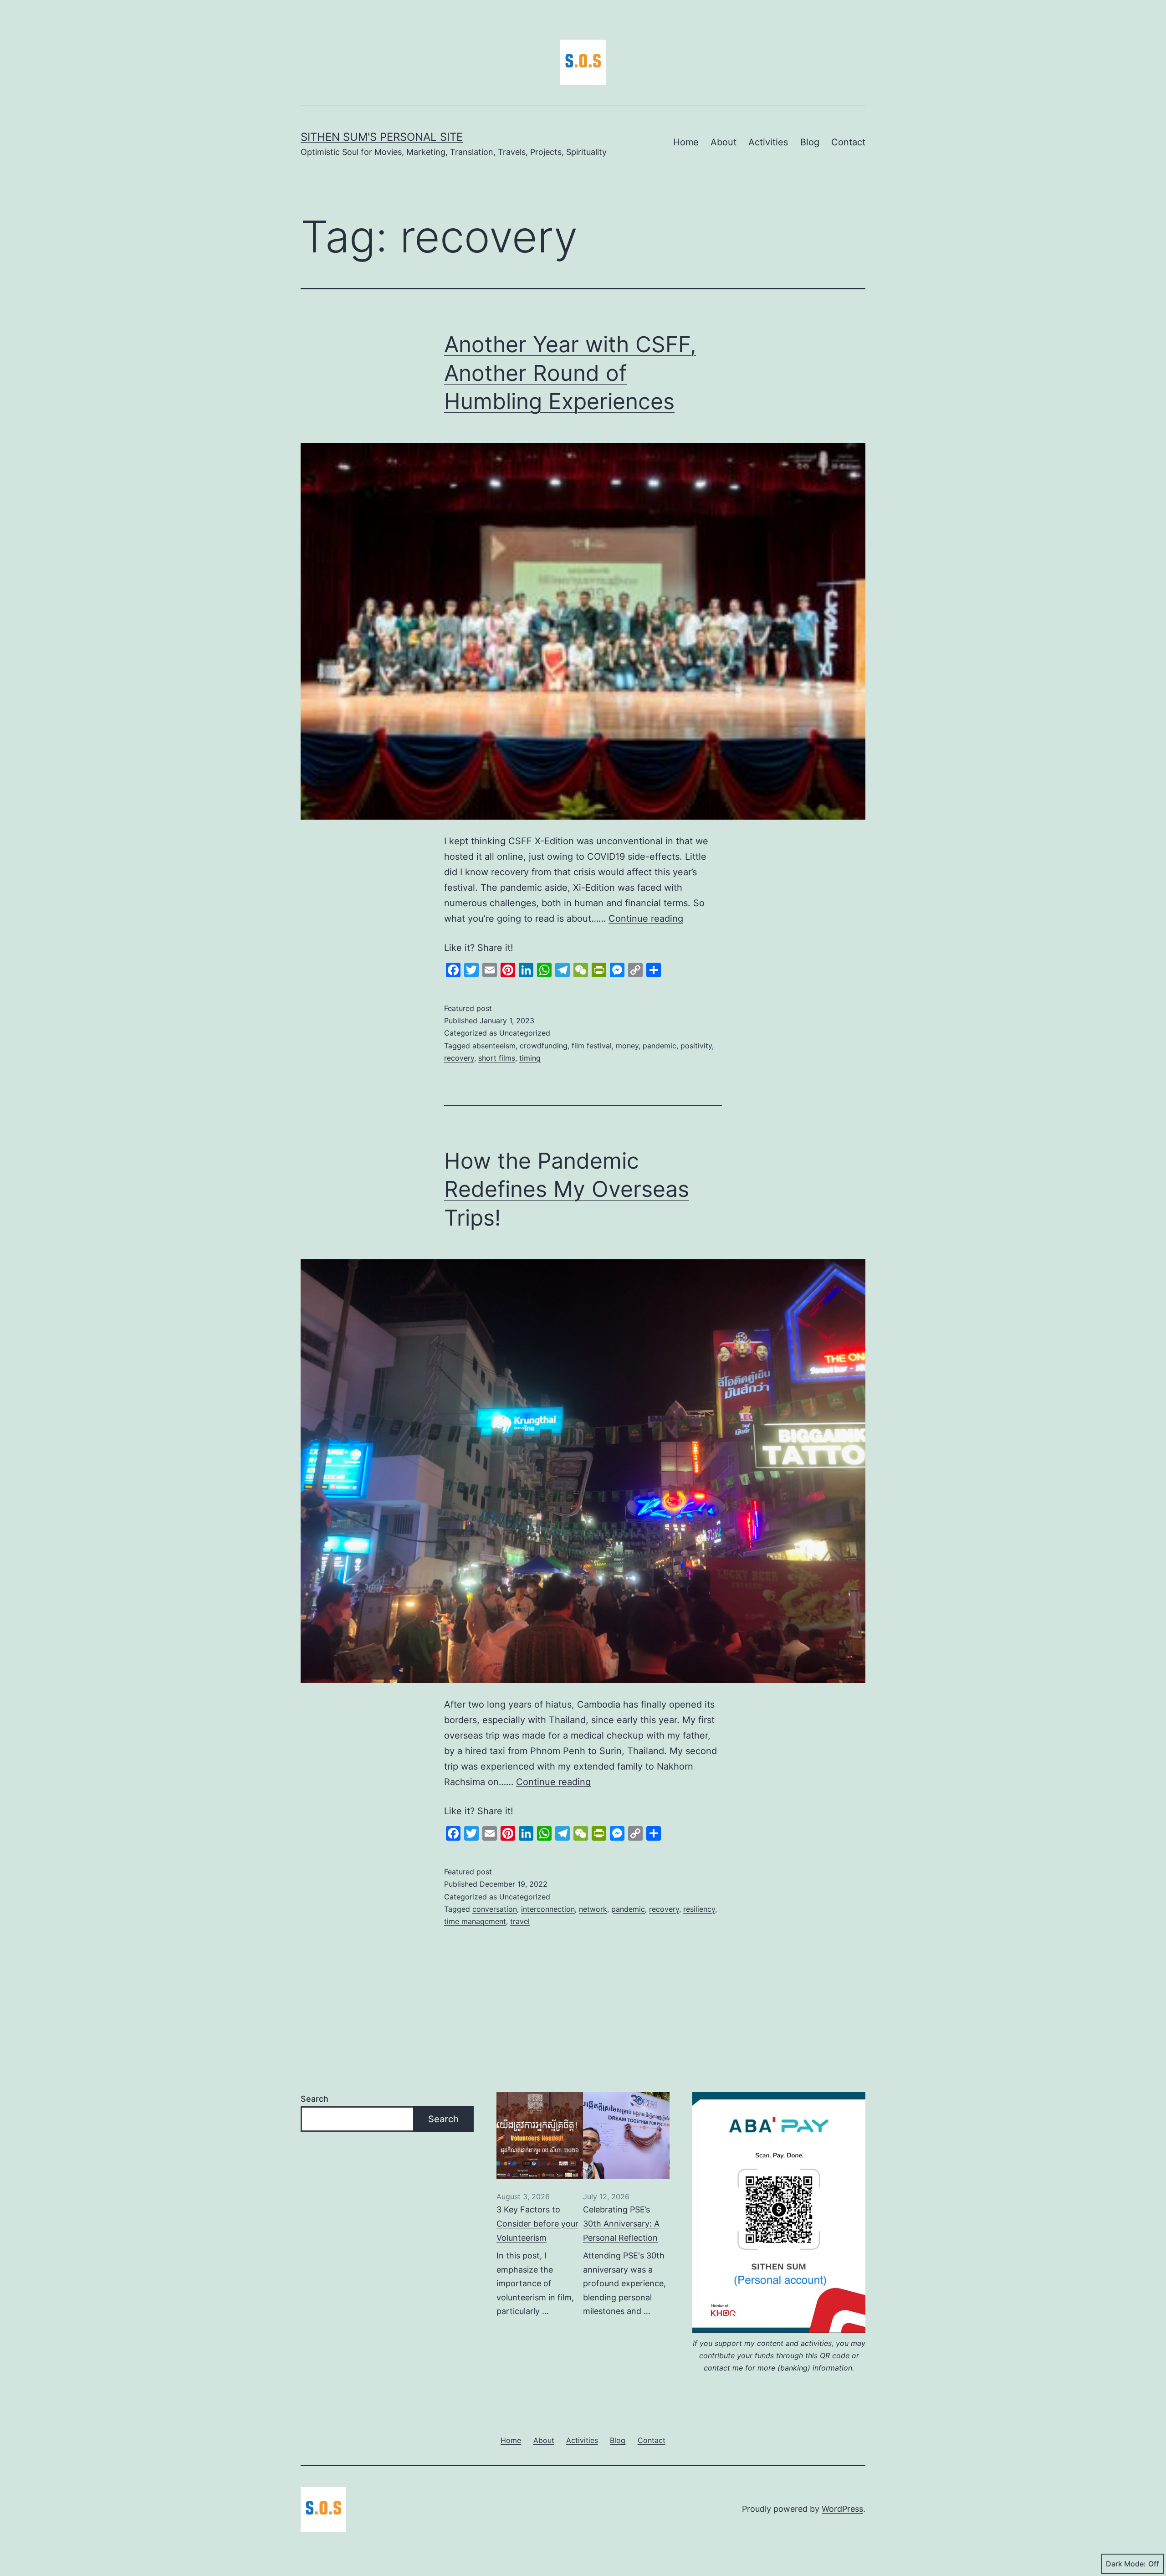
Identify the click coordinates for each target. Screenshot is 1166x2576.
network (593, 1909)
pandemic (660, 1046)
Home (686, 142)
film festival (592, 1046)
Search (315, 2099)
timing (530, 1058)
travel (520, 1921)
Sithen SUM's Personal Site (382, 137)
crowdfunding (544, 1046)
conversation (495, 1909)
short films (497, 1058)
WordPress (842, 2509)
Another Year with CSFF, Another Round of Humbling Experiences (570, 373)
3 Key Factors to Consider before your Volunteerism (537, 2223)
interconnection (548, 1909)
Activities (768, 142)
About (724, 142)
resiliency (699, 1909)
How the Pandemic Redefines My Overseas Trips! (567, 1189)
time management (475, 1921)
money (627, 1046)
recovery (459, 1058)
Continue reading (646, 919)
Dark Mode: (1126, 2564)
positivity (696, 1046)
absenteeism (494, 1046)
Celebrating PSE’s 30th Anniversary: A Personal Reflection (621, 2223)
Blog (810, 142)
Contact (848, 142)
